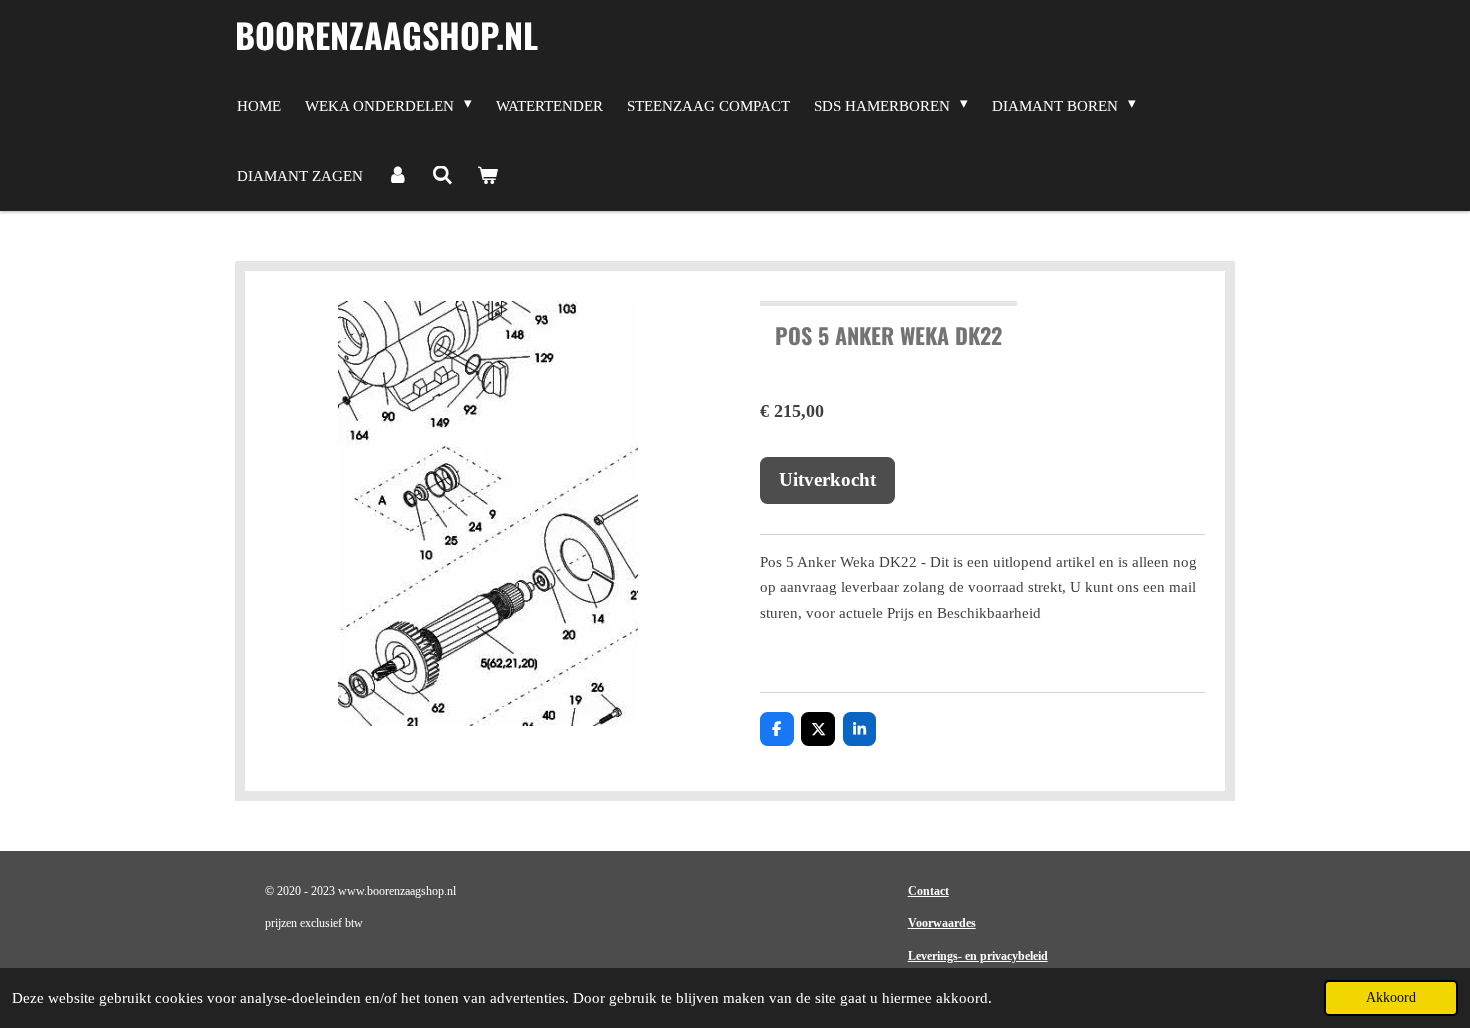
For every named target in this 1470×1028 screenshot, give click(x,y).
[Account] (397, 176)
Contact (928, 891)
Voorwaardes (942, 923)
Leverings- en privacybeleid (978, 956)
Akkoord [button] (1391, 997)
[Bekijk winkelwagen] (487, 176)
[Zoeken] (442, 176)
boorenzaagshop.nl (386, 34)
